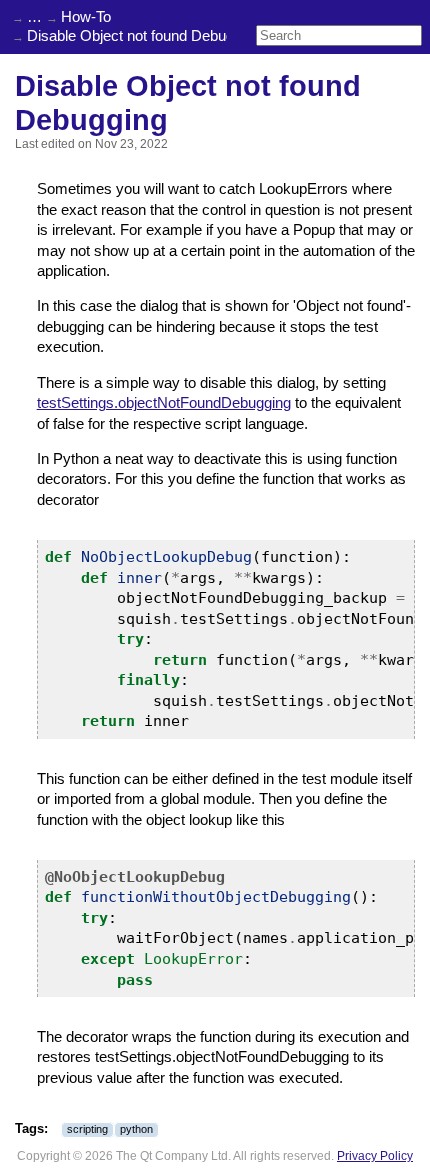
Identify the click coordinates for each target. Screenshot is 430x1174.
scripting (87, 1129)
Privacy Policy (375, 1155)
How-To (86, 17)
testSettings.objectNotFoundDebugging (164, 403)
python (136, 1129)
